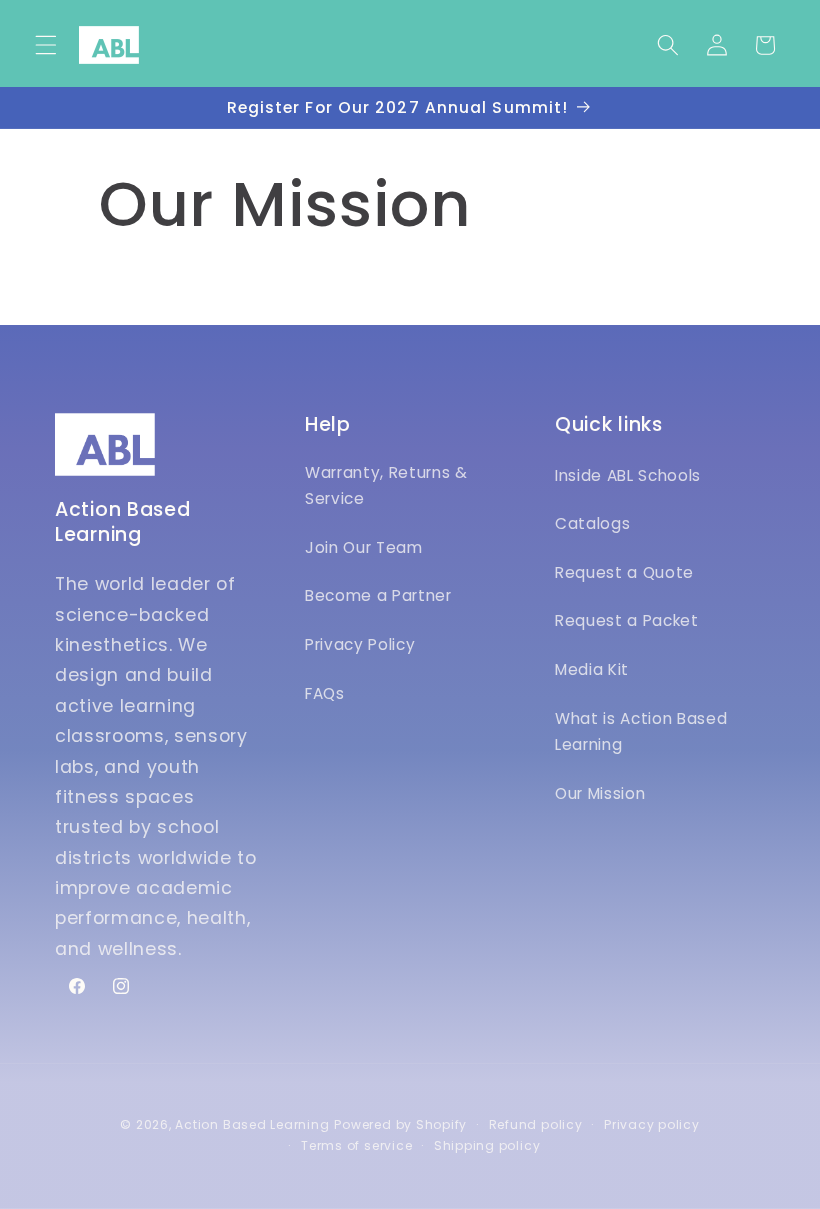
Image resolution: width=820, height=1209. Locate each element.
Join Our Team (364, 547)
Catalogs (592, 523)
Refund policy (536, 1124)
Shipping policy (487, 1145)
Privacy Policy (360, 644)
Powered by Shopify (400, 1124)
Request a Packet (627, 620)
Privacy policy (652, 1124)
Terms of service (356, 1145)
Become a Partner (378, 595)
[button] (46, 45)
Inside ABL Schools (628, 475)
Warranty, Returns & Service (386, 486)
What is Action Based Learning (641, 732)
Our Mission (600, 793)
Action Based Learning (252, 1124)
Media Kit (592, 669)
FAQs (325, 693)
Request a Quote (624, 572)
